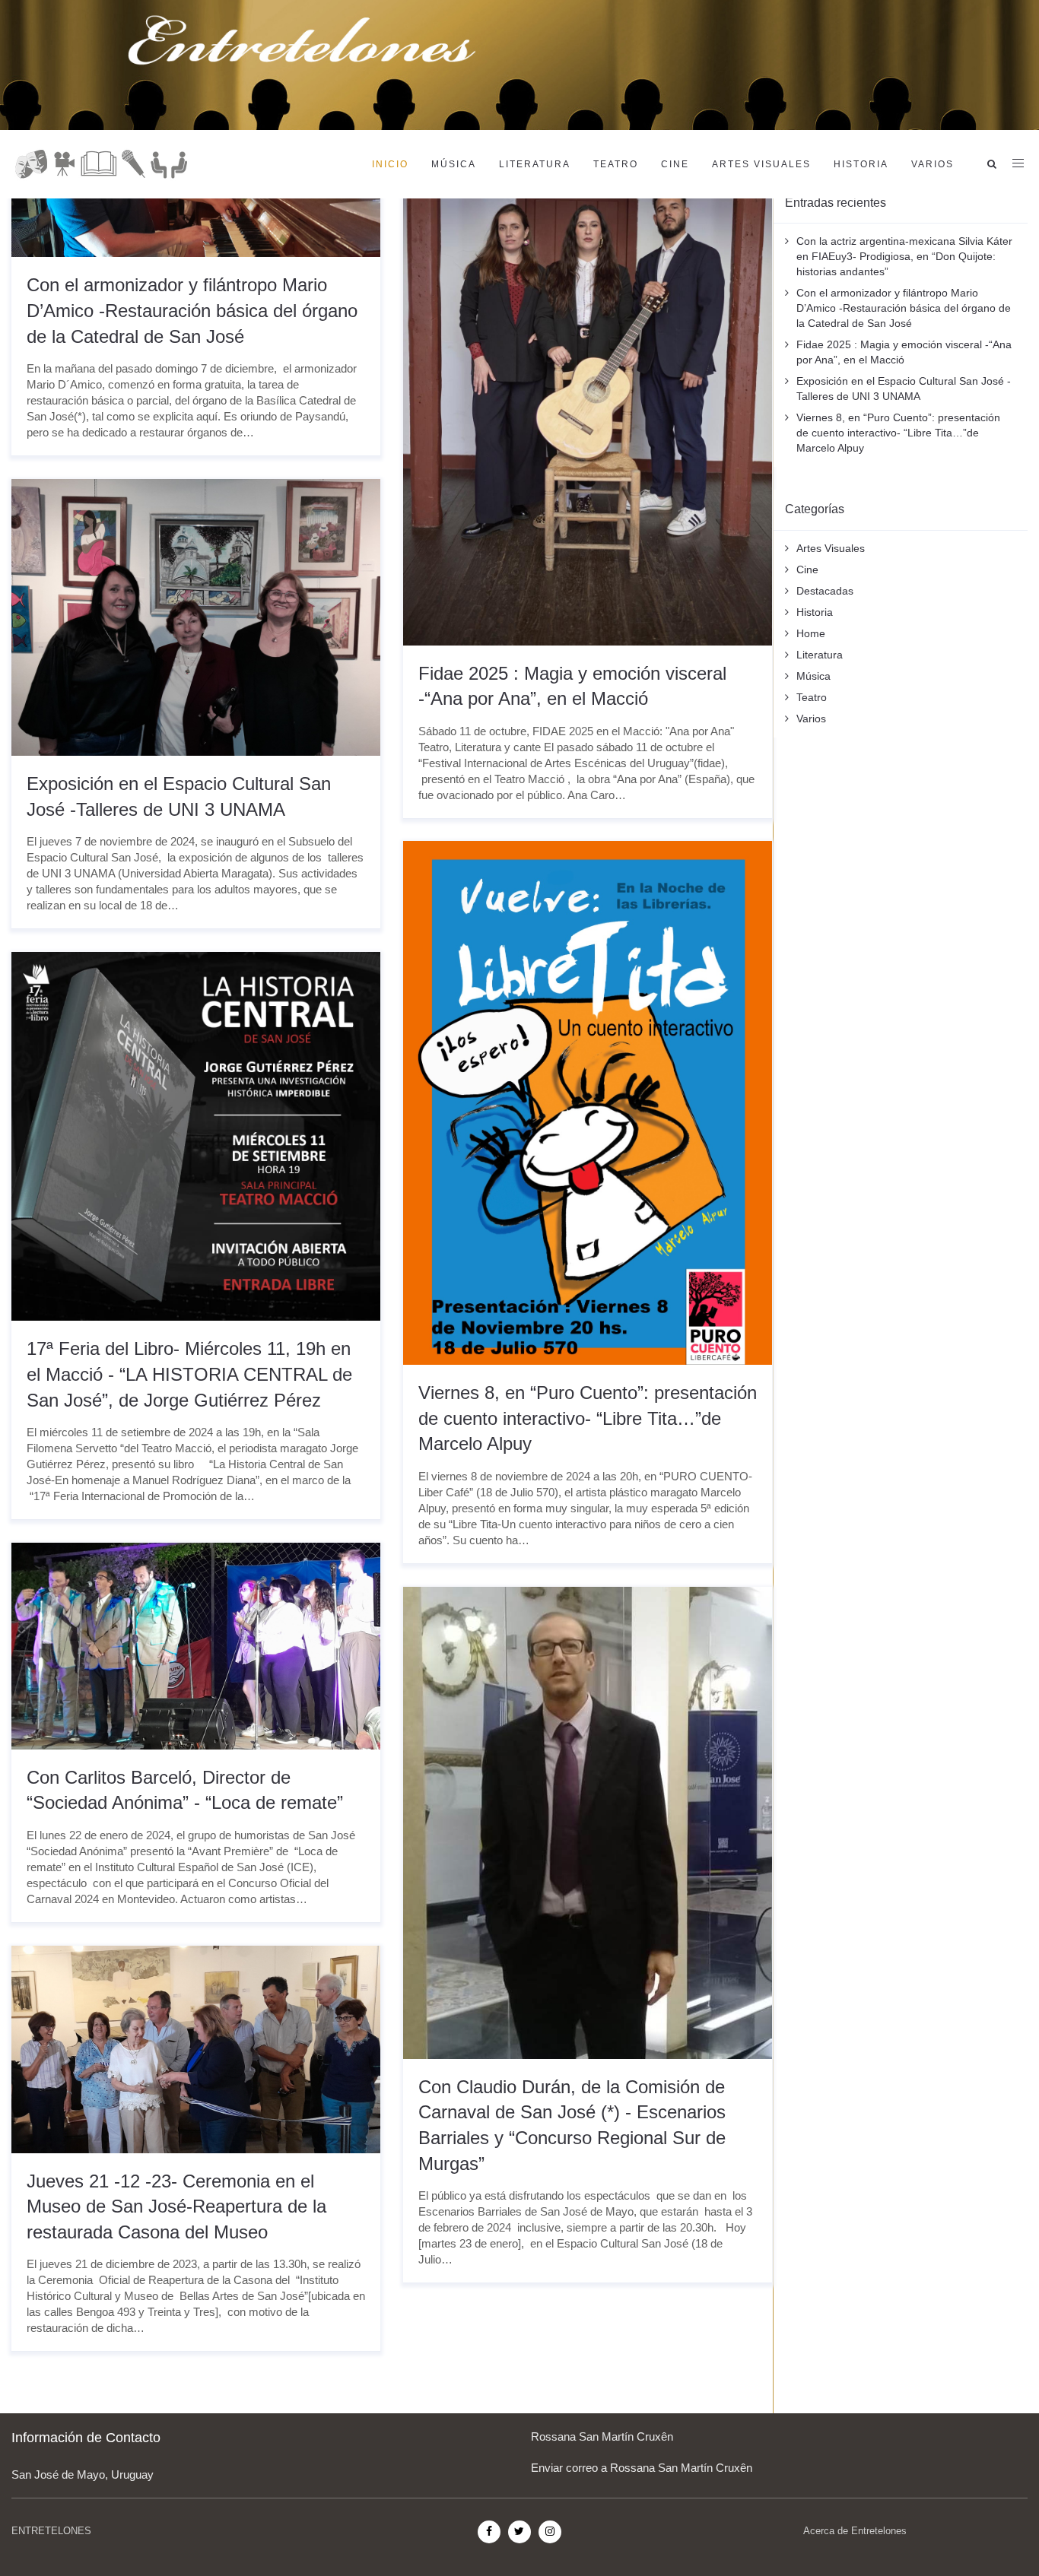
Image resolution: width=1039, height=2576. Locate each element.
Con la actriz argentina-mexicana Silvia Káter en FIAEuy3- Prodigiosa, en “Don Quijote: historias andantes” (904, 256)
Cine (675, 164)
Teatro (616, 164)
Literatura (535, 164)
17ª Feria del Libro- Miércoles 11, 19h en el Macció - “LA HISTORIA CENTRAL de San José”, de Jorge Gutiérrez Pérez (189, 1374)
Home (811, 633)
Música (454, 164)
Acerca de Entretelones (855, 2531)
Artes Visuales (761, 164)
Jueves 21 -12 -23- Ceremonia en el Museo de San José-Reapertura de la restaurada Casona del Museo (176, 2206)
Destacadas (825, 591)
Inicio (390, 164)
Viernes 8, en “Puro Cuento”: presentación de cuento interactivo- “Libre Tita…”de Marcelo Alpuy (588, 1418)
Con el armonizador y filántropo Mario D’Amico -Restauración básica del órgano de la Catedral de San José (192, 310)
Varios (933, 164)
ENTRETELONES (51, 2531)
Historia (861, 164)
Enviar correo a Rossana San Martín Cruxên (642, 2468)
